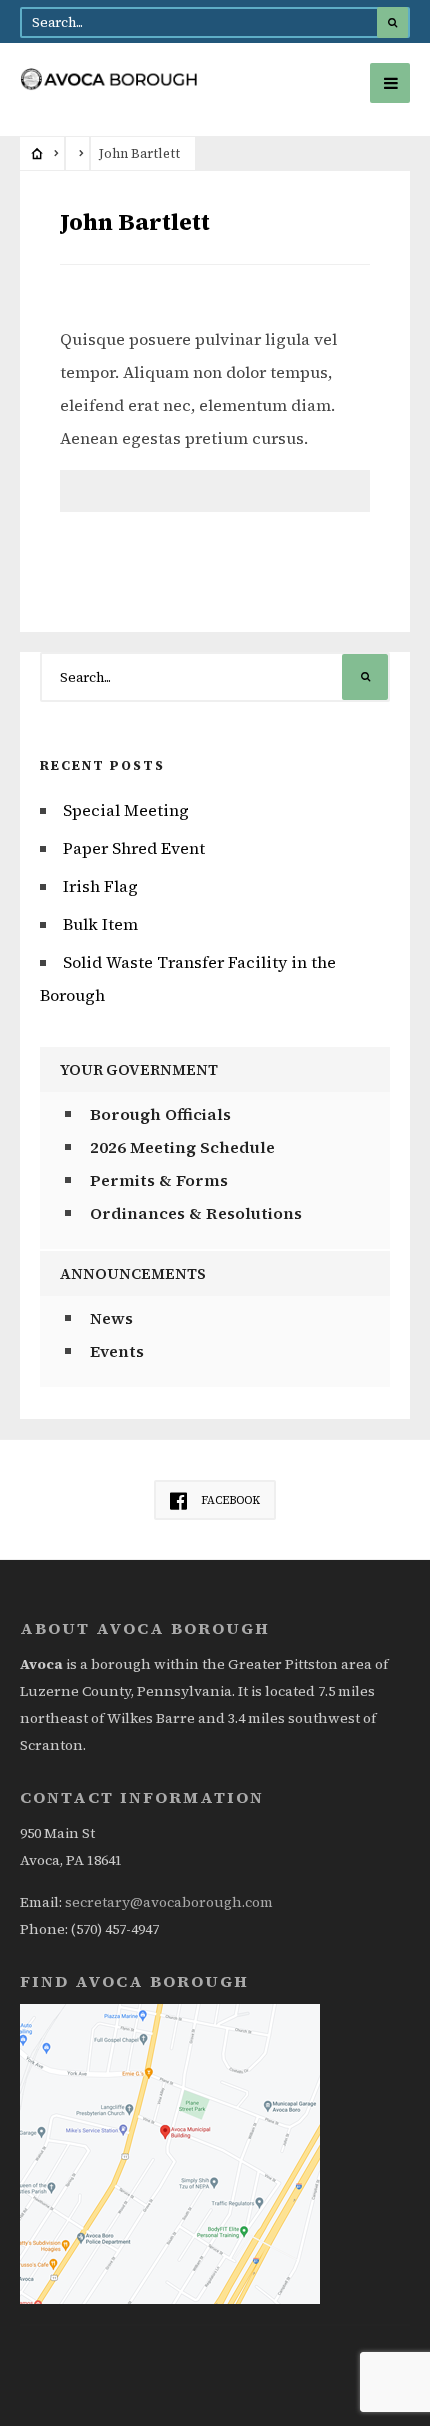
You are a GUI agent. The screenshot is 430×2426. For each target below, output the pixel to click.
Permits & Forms (159, 1180)
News (111, 1318)
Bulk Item (100, 924)
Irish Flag (100, 886)
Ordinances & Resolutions (196, 1213)
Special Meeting (126, 810)
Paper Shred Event (134, 848)
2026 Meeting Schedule (182, 1147)
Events (117, 1351)
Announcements (133, 1273)
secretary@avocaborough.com (169, 1902)
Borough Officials (160, 1114)
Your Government (139, 1069)
